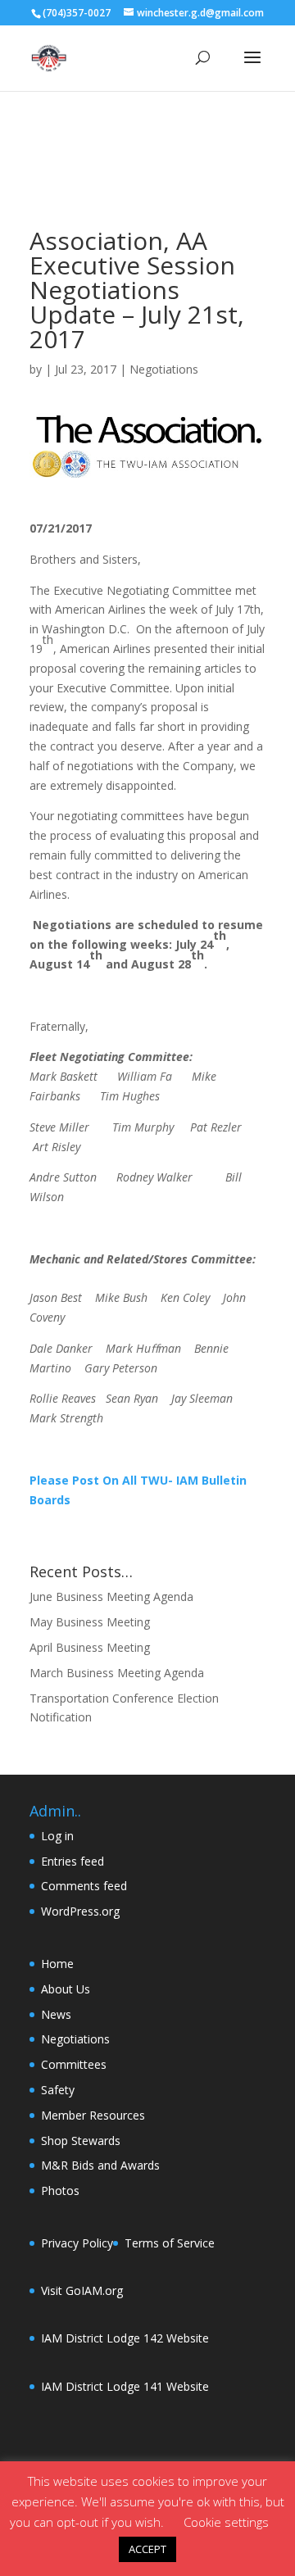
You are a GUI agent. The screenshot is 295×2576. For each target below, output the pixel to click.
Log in (57, 1836)
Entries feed (73, 1861)
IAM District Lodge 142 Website (125, 2338)
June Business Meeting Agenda (111, 1596)
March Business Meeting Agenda (117, 1673)
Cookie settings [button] (226, 2522)
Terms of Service (170, 2243)
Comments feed (84, 1886)
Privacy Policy (77, 2243)
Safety (58, 2090)
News (56, 2014)
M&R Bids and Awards (100, 2165)
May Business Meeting (90, 1622)
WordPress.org (80, 1911)
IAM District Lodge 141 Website (125, 2386)
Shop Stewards (81, 2141)
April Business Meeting (90, 1647)
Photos (60, 2191)
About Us (66, 1989)
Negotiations (164, 369)
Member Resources (93, 2115)
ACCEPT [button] (147, 2549)
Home (57, 1964)
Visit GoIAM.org (82, 2290)
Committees (74, 2064)
